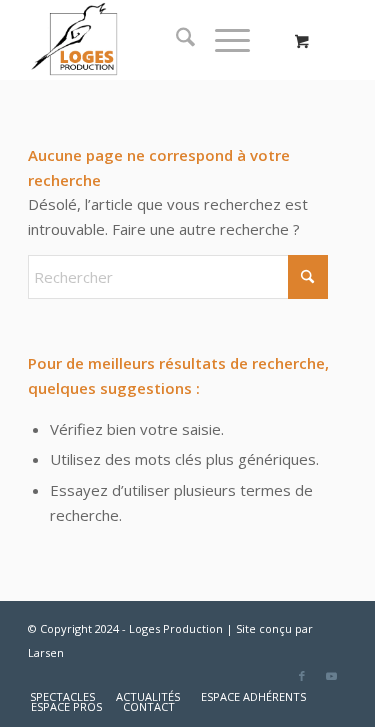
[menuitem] (175, 40)
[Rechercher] (175, 40)
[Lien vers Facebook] (302, 676)
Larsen (46, 652)
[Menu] (222, 40)
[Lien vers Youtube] (332, 676)
